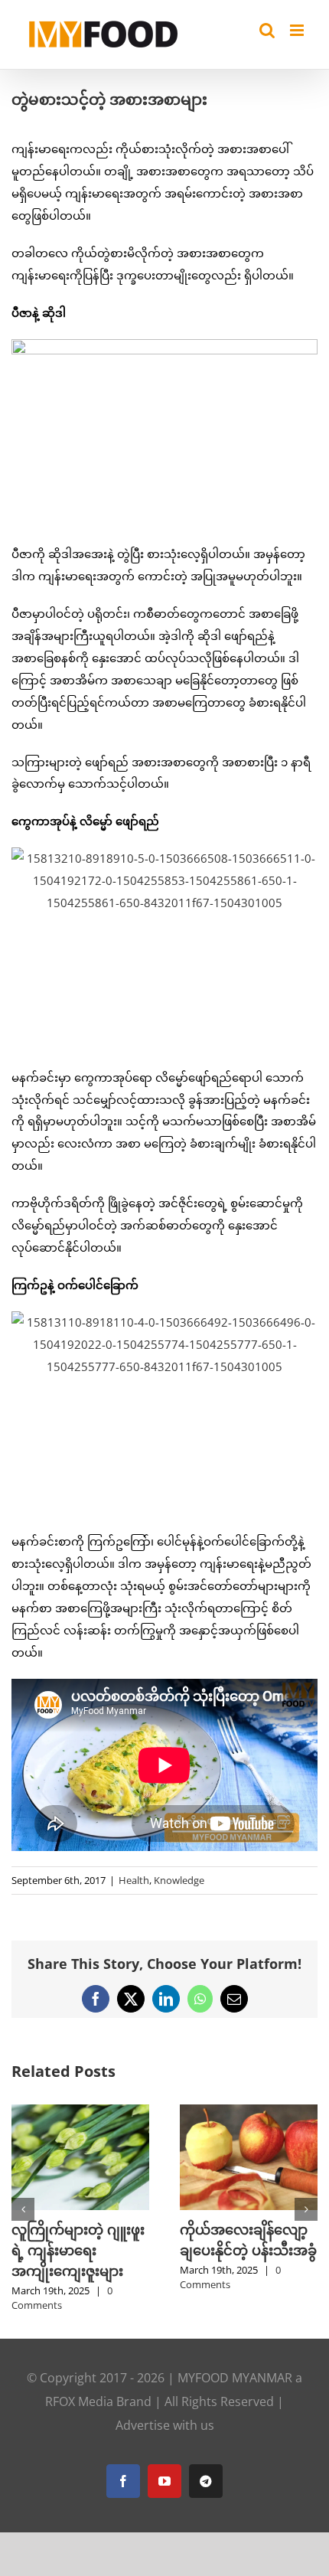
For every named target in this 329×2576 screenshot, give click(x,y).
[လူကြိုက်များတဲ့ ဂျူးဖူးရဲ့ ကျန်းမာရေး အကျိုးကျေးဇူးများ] (80, 2112)
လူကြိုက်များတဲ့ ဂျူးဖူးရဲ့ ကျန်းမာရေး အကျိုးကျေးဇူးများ (78, 2250)
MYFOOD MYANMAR (235, 2378)
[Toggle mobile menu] (298, 30)
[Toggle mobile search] (267, 30)
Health (134, 1880)
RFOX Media (79, 2401)
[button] (23, 2209)
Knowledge (179, 1880)
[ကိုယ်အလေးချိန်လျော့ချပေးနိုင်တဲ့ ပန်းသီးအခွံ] (249, 2112)
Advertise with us (165, 2425)
